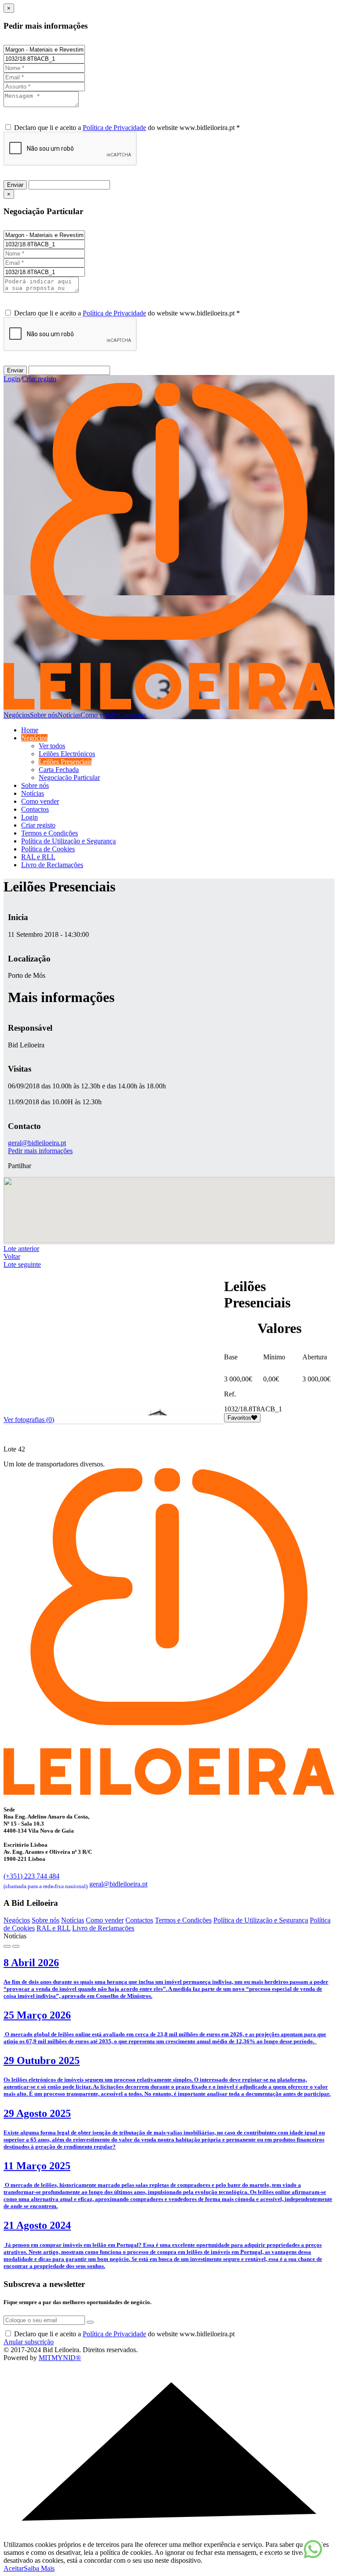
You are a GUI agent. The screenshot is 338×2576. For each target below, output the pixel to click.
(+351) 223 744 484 (46, 1880)
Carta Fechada (59, 770)
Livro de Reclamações (52, 865)
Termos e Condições (50, 833)
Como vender (99, 715)
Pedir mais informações (40, 1151)
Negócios (17, 715)
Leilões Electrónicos (67, 754)
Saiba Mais (39, 2568)
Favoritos (239, 1418)
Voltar (12, 1256)
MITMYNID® (60, 2358)
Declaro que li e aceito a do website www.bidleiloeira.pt (124, 2334)
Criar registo (39, 379)
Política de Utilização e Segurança (68, 841)
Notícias (69, 715)
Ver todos (52, 746)
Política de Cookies (48, 849)
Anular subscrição (29, 2342)
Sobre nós (44, 715)
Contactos (132, 715)
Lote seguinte (22, 1264)
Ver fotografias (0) (29, 1420)
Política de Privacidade (114, 128)
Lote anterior (21, 1249)
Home (30, 730)
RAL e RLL (38, 857)
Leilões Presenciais (65, 762)
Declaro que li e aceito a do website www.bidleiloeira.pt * (127, 128)
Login (12, 379)
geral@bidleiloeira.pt (37, 1143)
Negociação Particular (69, 778)
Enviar (15, 185)
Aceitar (14, 2568)
